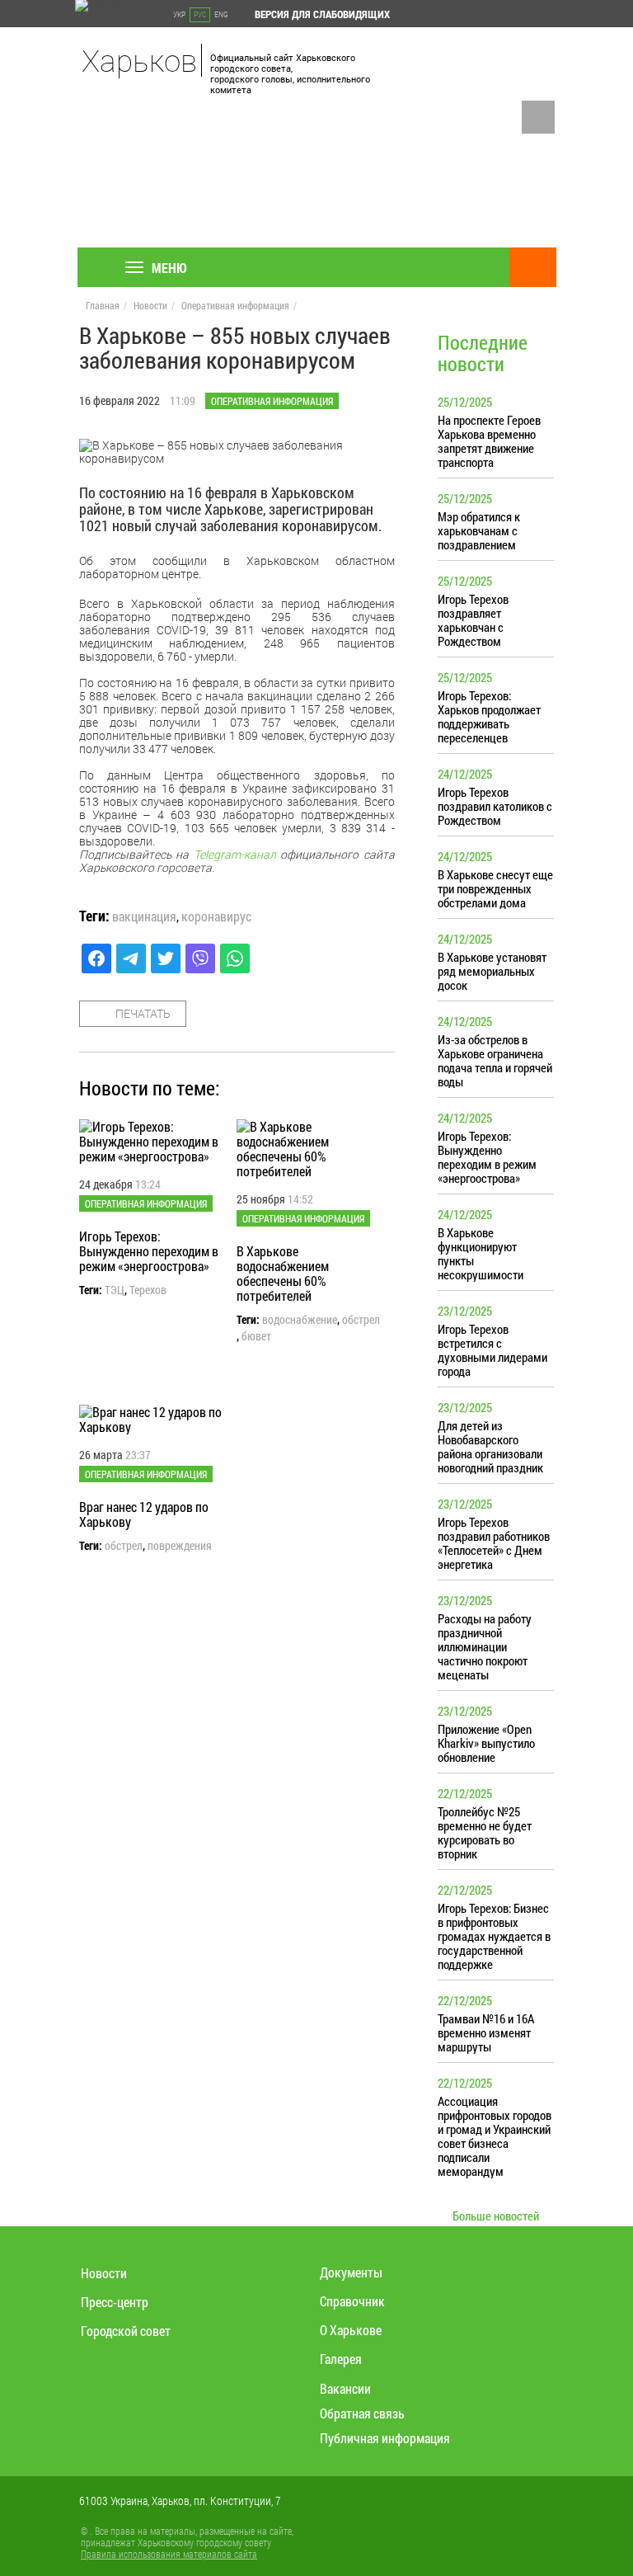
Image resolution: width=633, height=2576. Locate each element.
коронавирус (216, 916)
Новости (150, 305)
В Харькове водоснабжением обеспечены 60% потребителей (283, 1273)
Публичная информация (385, 2438)
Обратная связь (362, 2413)
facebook (538, 117)
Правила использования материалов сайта (169, 2554)
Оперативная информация (235, 305)
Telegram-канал (235, 854)
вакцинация (144, 916)
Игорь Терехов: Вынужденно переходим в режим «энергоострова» (149, 1251)
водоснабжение (300, 1320)
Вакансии (345, 2388)
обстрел (361, 1320)
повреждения (180, 1546)
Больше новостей (496, 2216)
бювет (256, 1336)
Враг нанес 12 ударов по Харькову (144, 1514)
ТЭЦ (115, 1290)
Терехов (148, 1290)
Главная (103, 305)
